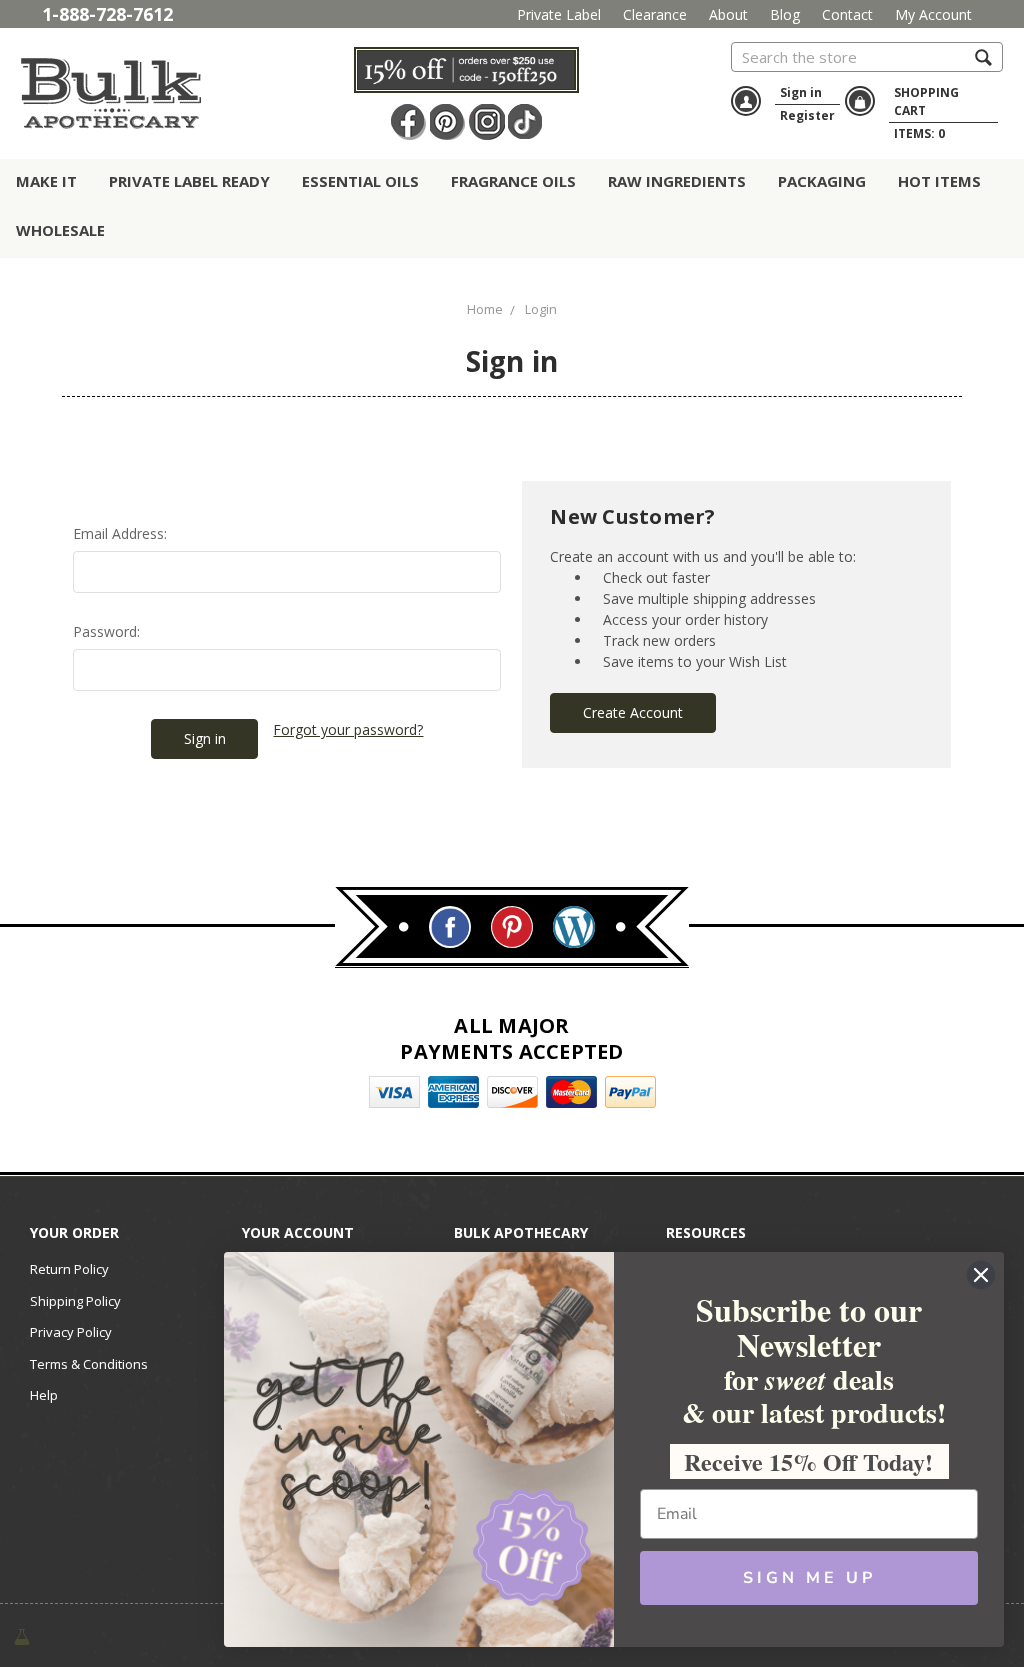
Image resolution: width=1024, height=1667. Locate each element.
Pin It (448, 122)
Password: (106, 631)
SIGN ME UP (809, 1578)
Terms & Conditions (89, 1364)
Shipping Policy (75, 1301)
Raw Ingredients (677, 181)
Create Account (633, 712)
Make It (46, 181)
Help (44, 1395)
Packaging (822, 181)
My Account (933, 14)
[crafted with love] (22, 1635)
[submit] (983, 56)
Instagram (487, 122)
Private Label (559, 14)
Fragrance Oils (513, 181)
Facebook (409, 122)
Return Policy (69, 1269)
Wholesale (60, 230)
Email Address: (120, 533)
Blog (785, 14)
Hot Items (939, 181)
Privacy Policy (71, 1332)
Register (807, 115)
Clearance (655, 14)
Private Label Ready (189, 181)
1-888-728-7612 (107, 14)
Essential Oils (360, 181)
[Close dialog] (981, 1275)
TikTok (526, 122)
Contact (847, 14)
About (728, 14)
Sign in (801, 92)
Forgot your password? (348, 729)
